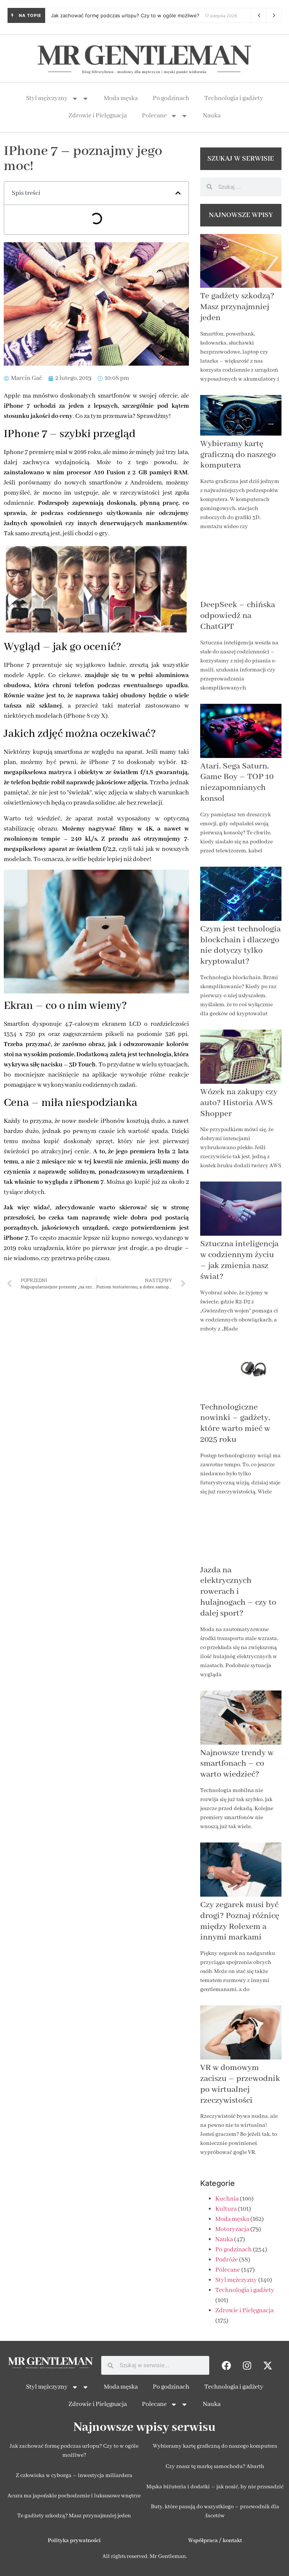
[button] (178, 193)
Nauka (212, 116)
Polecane (154, 116)
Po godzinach (171, 98)
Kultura (226, 2209)
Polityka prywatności (74, 2541)
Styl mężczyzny (47, 98)
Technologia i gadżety (234, 98)
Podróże (227, 2260)
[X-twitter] (268, 2365)
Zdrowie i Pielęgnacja (98, 116)
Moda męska (121, 98)
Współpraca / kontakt (215, 2541)
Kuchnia (227, 2199)
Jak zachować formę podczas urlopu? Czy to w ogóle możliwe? (125, 15)
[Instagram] (247, 2365)
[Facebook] (226, 2365)
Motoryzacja (232, 2229)
